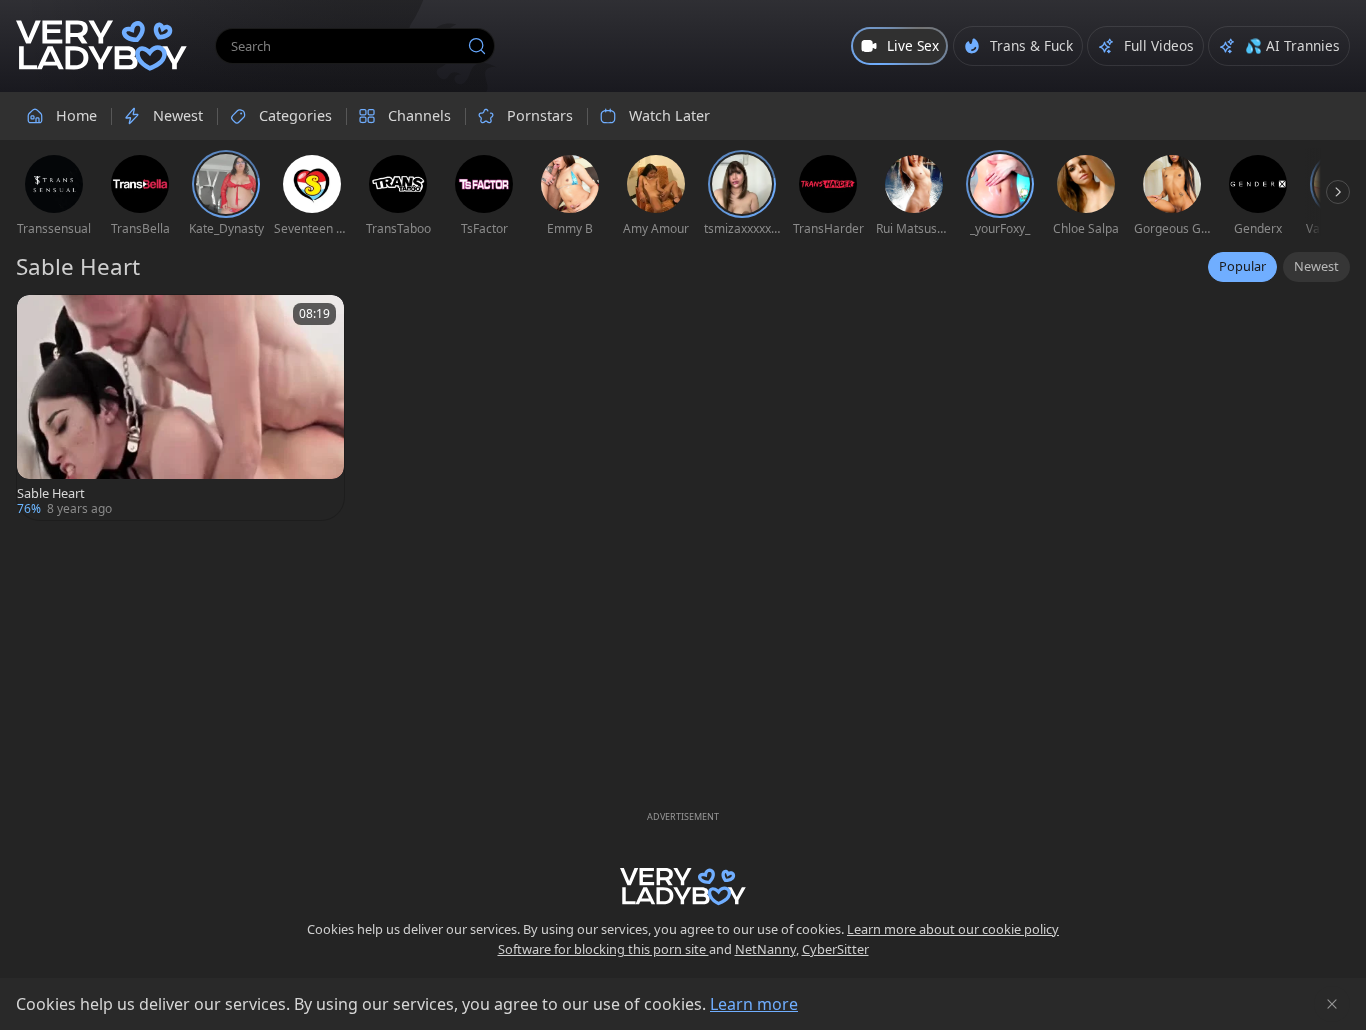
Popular (1242, 266)
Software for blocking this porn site (603, 949)
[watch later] (41, 319)
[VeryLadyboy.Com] (101, 46)
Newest (1316, 266)
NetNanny (765, 949)
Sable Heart (51, 493)
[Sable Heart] (180, 407)
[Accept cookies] (1332, 1004)
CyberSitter (835, 949)
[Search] (477, 46)
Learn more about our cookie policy (953, 929)
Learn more (754, 1004)
